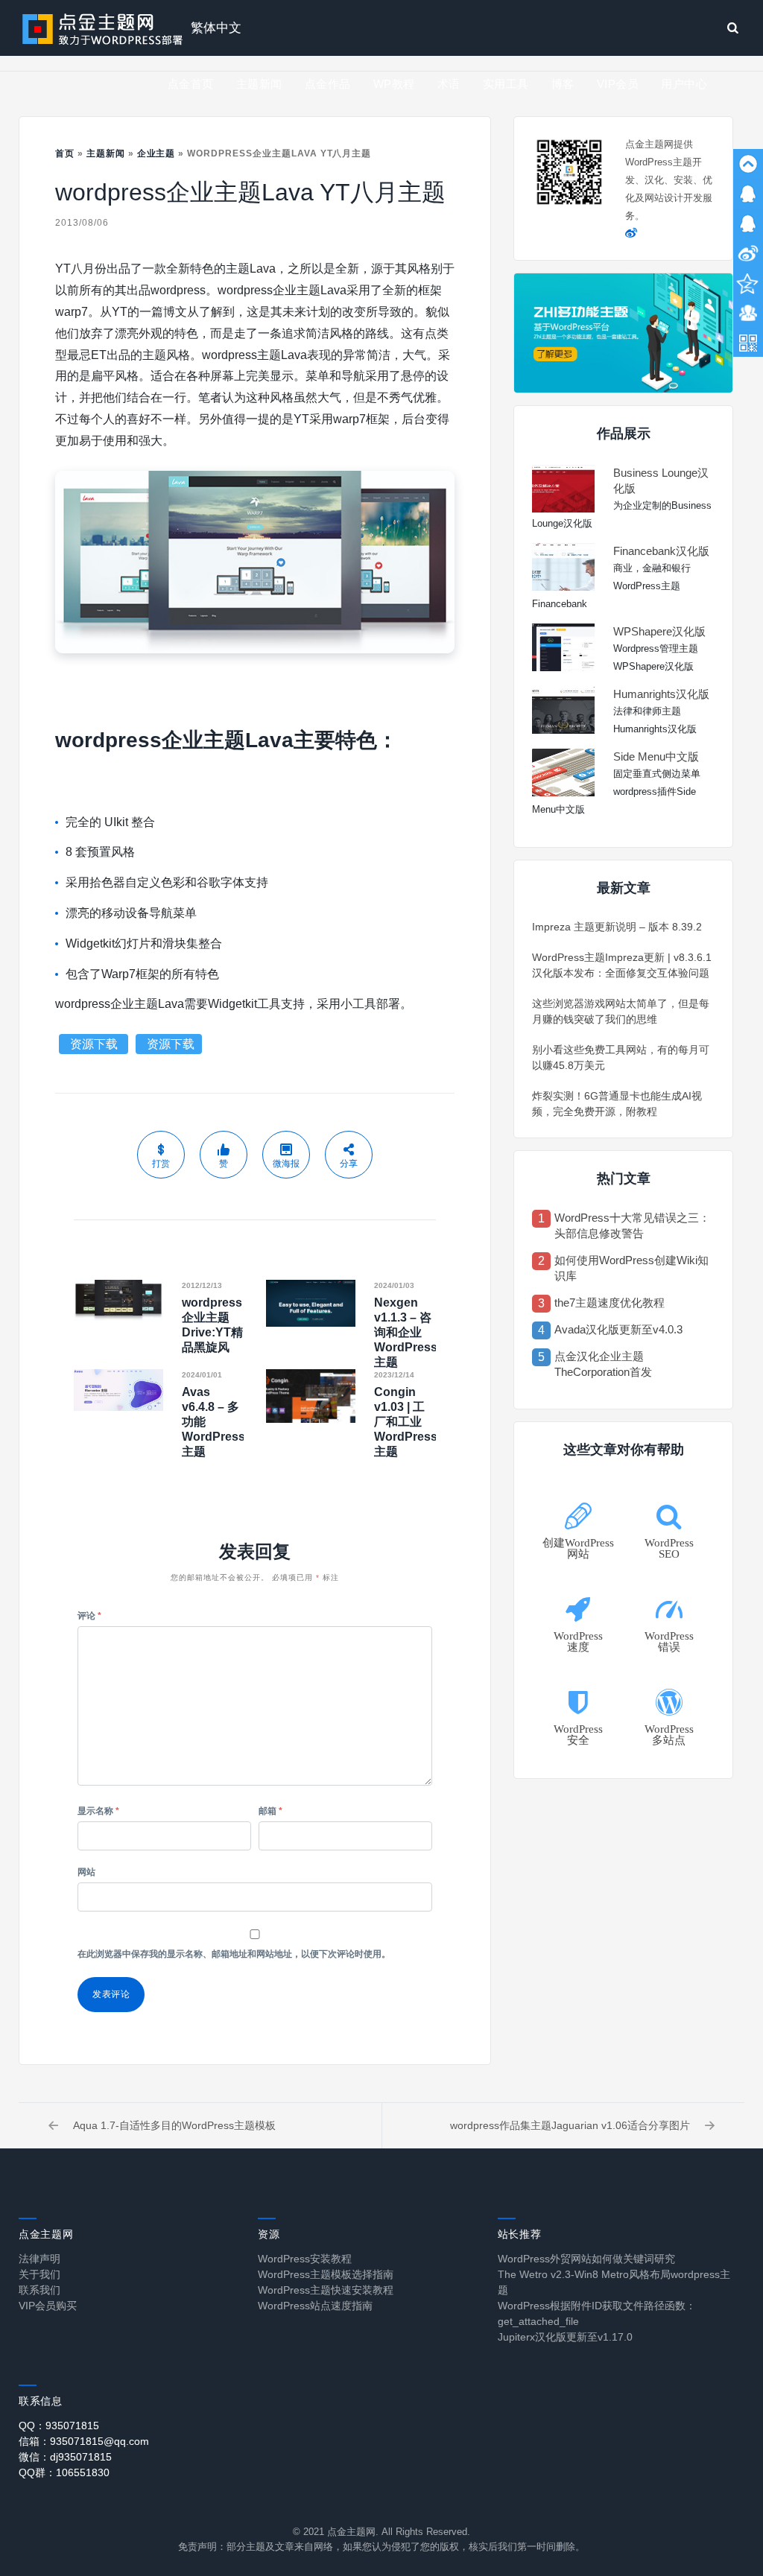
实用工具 (506, 84)
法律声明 (39, 2259)
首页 (65, 153)
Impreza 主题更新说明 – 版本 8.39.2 (617, 927)
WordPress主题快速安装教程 (326, 2290)
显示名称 (98, 1811)
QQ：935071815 (59, 2426)
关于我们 (39, 2274)
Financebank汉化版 (661, 551)
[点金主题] (103, 28)
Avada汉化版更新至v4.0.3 (618, 1329)
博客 (563, 84)
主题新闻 (259, 84)
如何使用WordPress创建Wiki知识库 (631, 1268)
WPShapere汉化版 (659, 631)
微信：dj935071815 (65, 2457)
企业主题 (156, 153)
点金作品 (328, 84)
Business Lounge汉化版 (661, 480)
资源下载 (95, 1044)
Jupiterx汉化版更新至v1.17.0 (565, 2337)
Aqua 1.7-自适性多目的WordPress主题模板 (174, 2125)
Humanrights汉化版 (661, 694)
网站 (86, 1872)
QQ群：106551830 (64, 2472)
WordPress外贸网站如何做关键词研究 (586, 2259)
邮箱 (270, 1811)
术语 (449, 84)
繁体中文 (216, 28)
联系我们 (39, 2290)
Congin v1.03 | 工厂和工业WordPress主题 (406, 1422)
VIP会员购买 (48, 2306)
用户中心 (684, 84)
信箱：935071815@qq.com (84, 2441)
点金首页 (191, 84)
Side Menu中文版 (656, 756)
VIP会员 (618, 84)
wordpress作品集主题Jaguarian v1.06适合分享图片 (570, 2125)
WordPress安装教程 (305, 2259)
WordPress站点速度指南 (315, 2306)
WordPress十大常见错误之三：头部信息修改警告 (632, 1225)
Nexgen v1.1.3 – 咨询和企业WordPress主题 (406, 1332)
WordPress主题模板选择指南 (326, 2274)
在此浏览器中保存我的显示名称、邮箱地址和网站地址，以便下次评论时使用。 (234, 1954)
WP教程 (394, 84)
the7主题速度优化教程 (610, 1303)
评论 (89, 1616)
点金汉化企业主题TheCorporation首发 (603, 1364)
